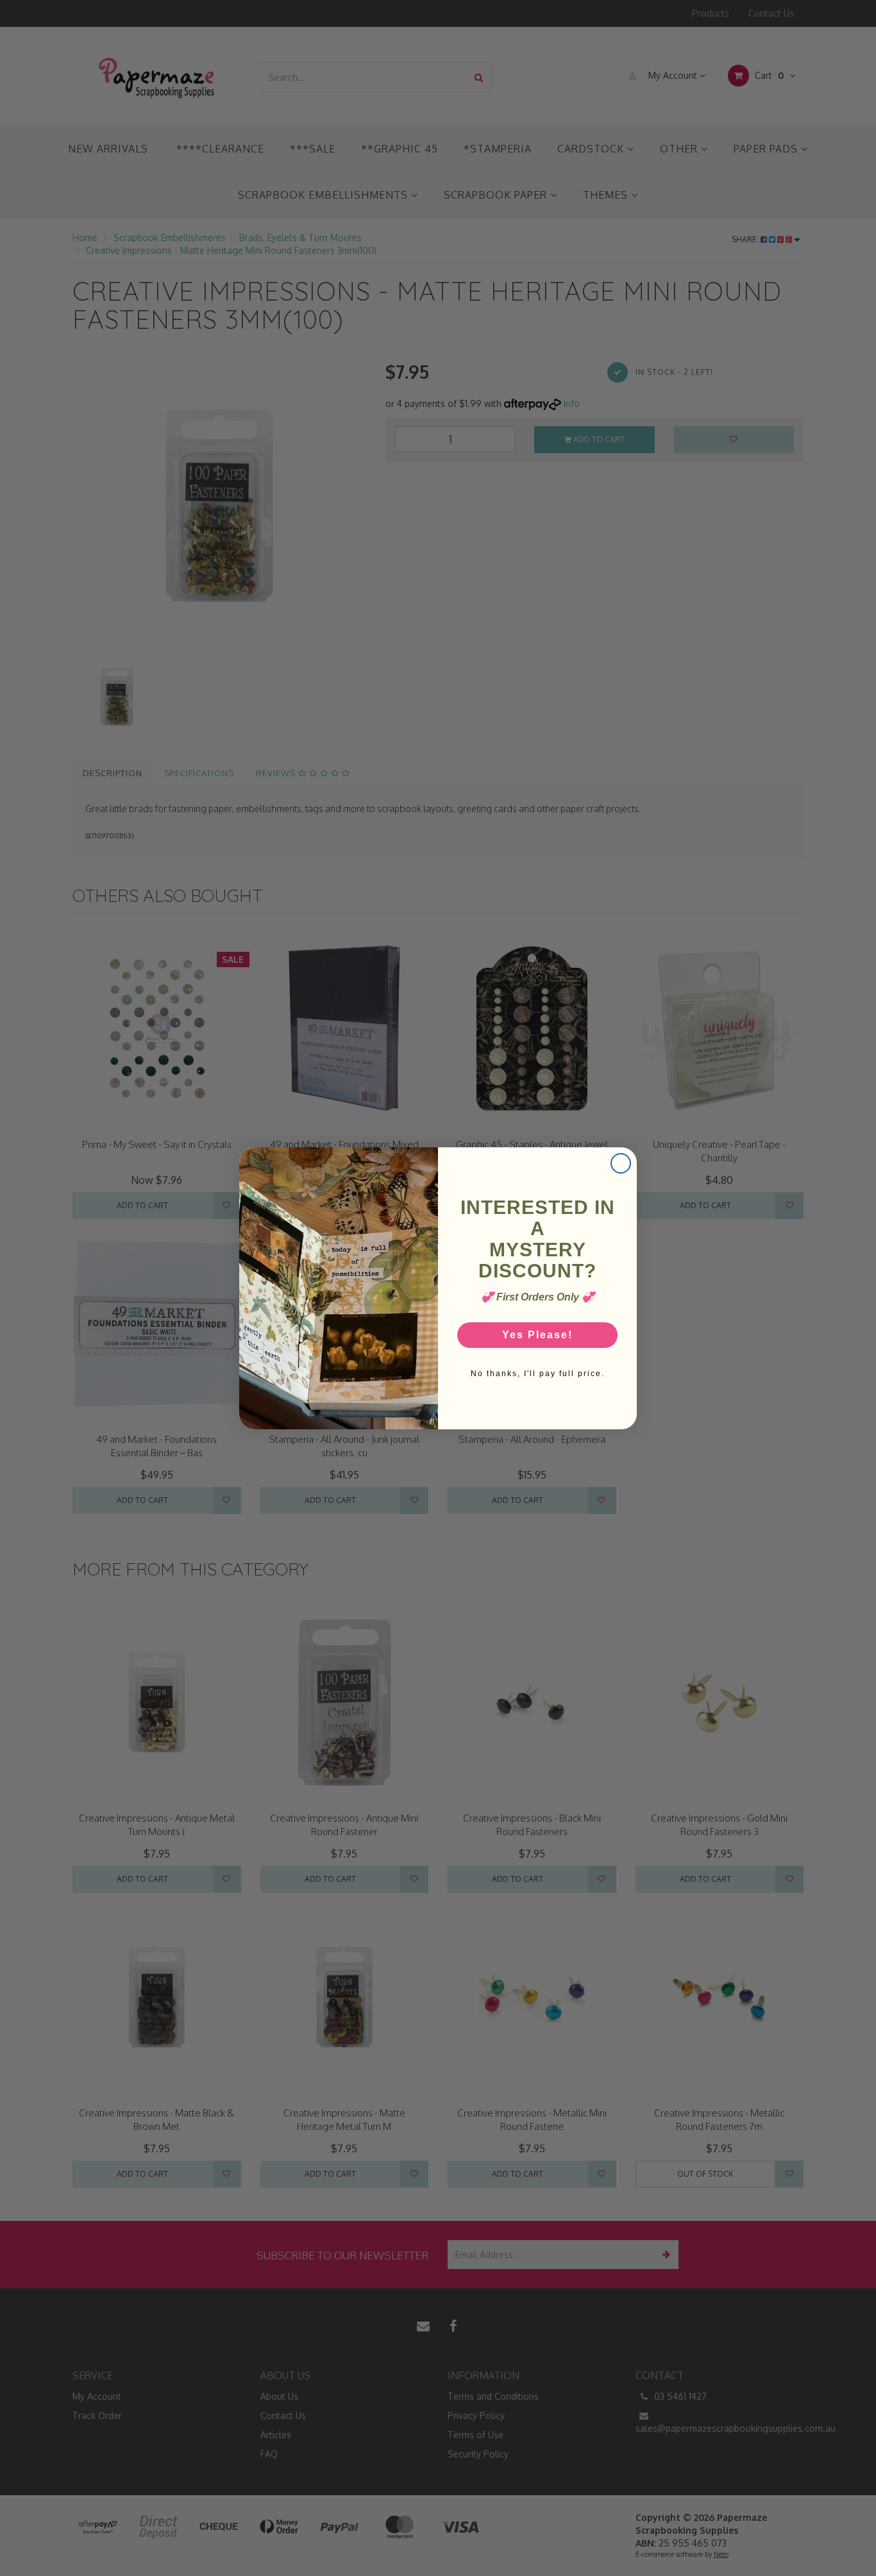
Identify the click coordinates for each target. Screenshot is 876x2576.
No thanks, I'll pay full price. (538, 1374)
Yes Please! (537, 1335)
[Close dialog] (621, 1163)
